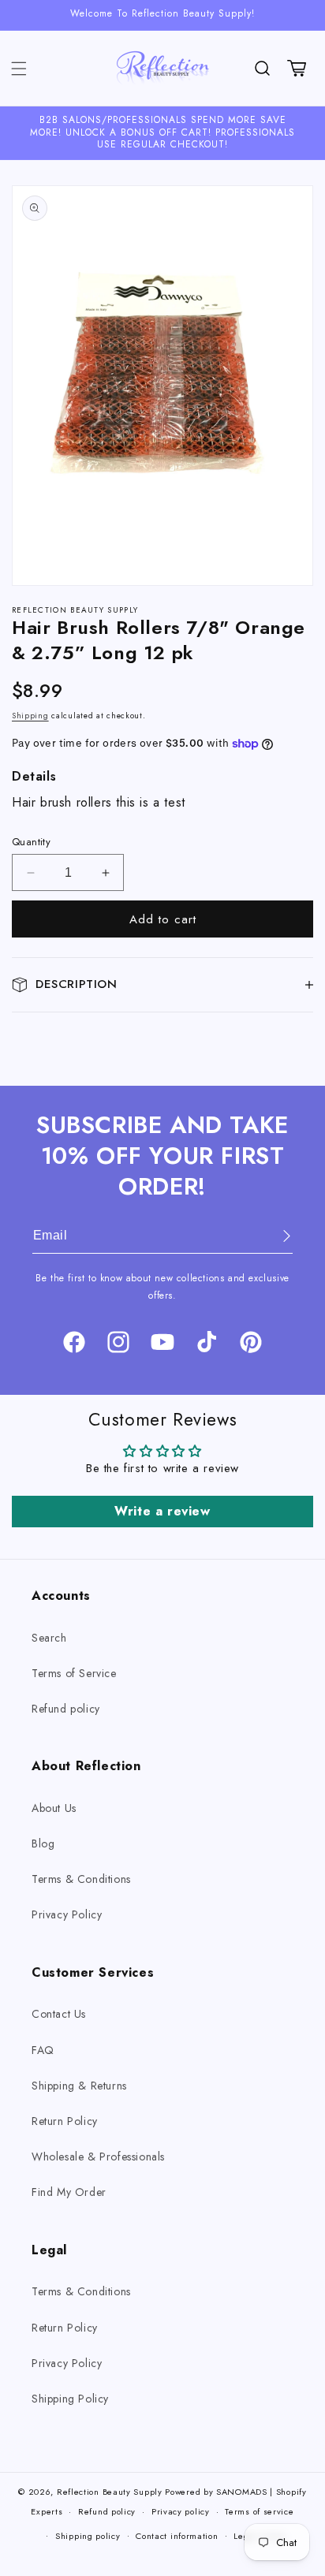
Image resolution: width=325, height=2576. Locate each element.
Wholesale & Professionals (98, 2157)
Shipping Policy (70, 2399)
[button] (19, 69)
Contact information (177, 2536)
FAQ (43, 2050)
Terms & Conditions (81, 1879)
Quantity (31, 842)
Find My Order (69, 2192)
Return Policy (65, 2121)
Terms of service (259, 2511)
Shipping (30, 716)
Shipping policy (88, 2536)
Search (49, 1638)
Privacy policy (181, 2511)
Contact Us (59, 2014)
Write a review (162, 1511)
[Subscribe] (275, 1236)
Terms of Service (74, 1673)
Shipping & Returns (79, 2086)
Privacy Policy (67, 1914)
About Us (54, 1808)
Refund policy (66, 1709)
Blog (43, 1843)
